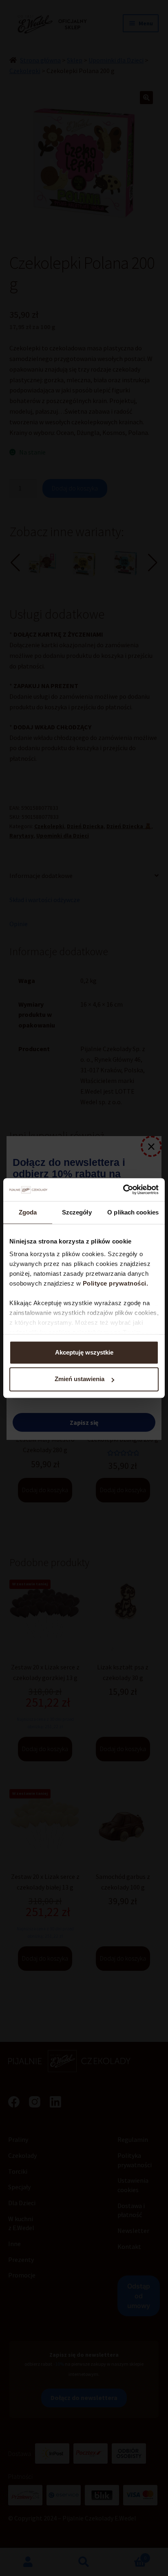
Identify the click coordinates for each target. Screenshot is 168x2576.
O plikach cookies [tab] (133, 1212)
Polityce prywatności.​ (116, 1283)
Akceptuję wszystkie (84, 1352)
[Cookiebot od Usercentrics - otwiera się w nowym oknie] (123, 1190)
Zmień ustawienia (80, 1379)
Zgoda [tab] (28, 1212)
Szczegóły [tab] (77, 1212)
